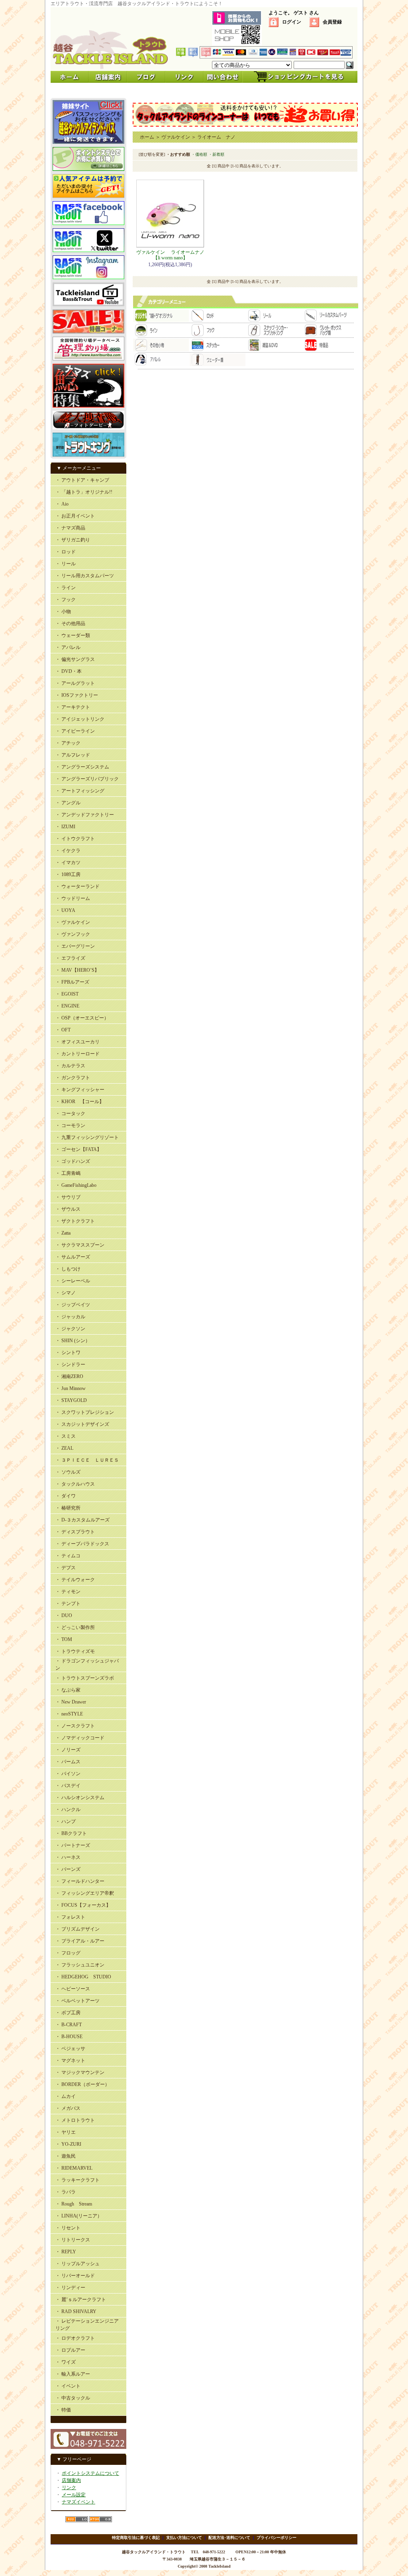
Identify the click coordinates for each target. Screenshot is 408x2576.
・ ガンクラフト (73, 1078)
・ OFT (63, 1030)
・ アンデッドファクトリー (85, 815)
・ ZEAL (64, 1448)
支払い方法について (184, 2538)
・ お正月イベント (75, 516)
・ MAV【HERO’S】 (77, 970)
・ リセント (68, 2228)
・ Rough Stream (74, 2204)
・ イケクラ (68, 851)
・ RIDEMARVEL (74, 2168)
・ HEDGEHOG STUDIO (83, 1977)
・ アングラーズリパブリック (87, 779)
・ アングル (68, 803)
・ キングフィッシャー (80, 1090)
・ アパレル (68, 647)
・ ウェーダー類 (73, 635)
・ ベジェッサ (70, 2049)
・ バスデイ (68, 1786)
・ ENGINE (67, 1006)
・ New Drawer (71, 1702)
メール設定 (74, 2495)
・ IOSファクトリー (77, 695)
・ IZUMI (65, 827)
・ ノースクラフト (75, 1726)
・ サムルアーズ (73, 1257)
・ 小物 (63, 612)
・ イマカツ (68, 863)
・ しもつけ (68, 1269)
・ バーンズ (68, 1869)
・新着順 (216, 154)
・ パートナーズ (73, 1845)
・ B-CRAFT (69, 2025)
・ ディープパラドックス (82, 1544)
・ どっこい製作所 (75, 1627)
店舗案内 (71, 2480)
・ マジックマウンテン (80, 2072)
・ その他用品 (70, 623)
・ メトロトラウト (75, 2120)
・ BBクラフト (71, 1833)
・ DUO (64, 1615)
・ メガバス (68, 2108)
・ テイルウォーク (75, 1580)
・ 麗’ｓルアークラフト (81, 2300)
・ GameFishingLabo (76, 1185)
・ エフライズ (70, 958)
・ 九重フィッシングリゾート (87, 1137)
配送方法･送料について (229, 2538)
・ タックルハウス (75, 1484)
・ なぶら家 (68, 1690)
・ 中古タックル (73, 2398)
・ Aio (62, 504)
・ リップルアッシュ (77, 2264)
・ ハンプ (66, 1821)
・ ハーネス (68, 1857)
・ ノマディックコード (80, 1738)
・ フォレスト (70, 1917)
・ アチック (68, 743)
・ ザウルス (68, 1209)
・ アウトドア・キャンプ (82, 480)
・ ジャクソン (70, 1329)
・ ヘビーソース (73, 1989)
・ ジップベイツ (73, 1305)
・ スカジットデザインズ (82, 1424)
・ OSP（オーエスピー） (82, 1018)
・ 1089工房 (68, 874)
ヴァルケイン (176, 137)
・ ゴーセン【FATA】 (78, 1149)
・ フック (66, 600)
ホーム (147, 137)
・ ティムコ (68, 1556)
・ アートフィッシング (80, 791)
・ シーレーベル (73, 1281)
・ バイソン (68, 1774)
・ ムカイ (66, 2096)
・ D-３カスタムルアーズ (82, 1520)
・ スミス (66, 1436)
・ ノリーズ (68, 1750)
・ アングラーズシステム (82, 767)
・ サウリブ (68, 1197)
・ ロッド (66, 552)
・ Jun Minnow (71, 1388)
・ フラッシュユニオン (80, 1965)
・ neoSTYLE (69, 1714)
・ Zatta (63, 1233)
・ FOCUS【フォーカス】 (83, 1905)
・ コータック (70, 1114)
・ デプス (66, 1568)
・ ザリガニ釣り (73, 540)
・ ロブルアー (70, 2350)
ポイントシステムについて (90, 2473)
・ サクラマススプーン (80, 1245)
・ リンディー (70, 2288)
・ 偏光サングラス (75, 659)
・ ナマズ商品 (70, 528)
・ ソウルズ (68, 1472)
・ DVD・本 (69, 671)
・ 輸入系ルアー (73, 2374)
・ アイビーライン (75, 731)
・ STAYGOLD (71, 1400)
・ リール (66, 564)
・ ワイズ (66, 2362)
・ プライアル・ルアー (80, 1941)
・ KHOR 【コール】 (80, 1102)
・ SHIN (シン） (73, 1341)
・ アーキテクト (73, 707)
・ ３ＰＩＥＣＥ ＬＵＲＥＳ (87, 1460)
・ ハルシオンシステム (80, 1798)
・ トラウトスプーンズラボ (85, 1678)
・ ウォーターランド (77, 886)
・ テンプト (68, 1604)
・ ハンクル (68, 1809)
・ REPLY (66, 2252)
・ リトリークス (73, 2240)
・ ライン (66, 588)
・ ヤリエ (66, 2132)
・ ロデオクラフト (75, 2338)
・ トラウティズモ (75, 1651)
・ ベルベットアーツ (77, 2001)
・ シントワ (68, 1353)
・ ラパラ (66, 2192)
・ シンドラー (70, 1364)
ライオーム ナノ (216, 137)
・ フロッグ (68, 1953)
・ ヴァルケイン (73, 922)
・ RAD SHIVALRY (76, 2311)
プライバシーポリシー (277, 2538)
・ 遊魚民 (66, 2156)
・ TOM (64, 1639)
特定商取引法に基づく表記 (136, 2538)
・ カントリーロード (77, 1054)
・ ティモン (68, 1592)
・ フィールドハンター (80, 1881)
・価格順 (199, 154)
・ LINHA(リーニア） (79, 2216)
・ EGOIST (67, 994)
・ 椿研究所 (68, 1508)
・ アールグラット (75, 683)
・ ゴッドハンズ (73, 1161)
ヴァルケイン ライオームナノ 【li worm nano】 (173, 255)
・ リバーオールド (75, 2276)
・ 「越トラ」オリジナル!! (84, 492)
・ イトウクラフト (75, 839)
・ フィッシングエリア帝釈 (85, 1893)
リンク (69, 2488)
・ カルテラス (70, 1066)
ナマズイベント (78, 2502)
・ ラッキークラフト (77, 2180)
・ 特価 (63, 2410)
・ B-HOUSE (69, 2037)
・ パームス (68, 1762)
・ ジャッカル (70, 1317)
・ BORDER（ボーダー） (82, 2084)
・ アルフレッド (73, 755)
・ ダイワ (66, 1496)
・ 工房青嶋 (68, 1173)
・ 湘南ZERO (69, 1376)
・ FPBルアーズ (72, 982)
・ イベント (68, 2386)
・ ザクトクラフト (75, 1221)
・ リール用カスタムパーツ (85, 576)
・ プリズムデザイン (77, 1929)
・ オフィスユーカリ (77, 1042)
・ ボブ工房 (68, 2013)
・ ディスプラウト (75, 1532)
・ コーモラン (70, 1125)
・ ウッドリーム (73, 898)
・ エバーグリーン (75, 946)
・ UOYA (65, 910)
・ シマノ (66, 1293)
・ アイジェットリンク (80, 719)
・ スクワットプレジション (85, 1412)
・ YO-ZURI (68, 2144)
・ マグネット (70, 2060)
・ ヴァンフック (73, 934)
